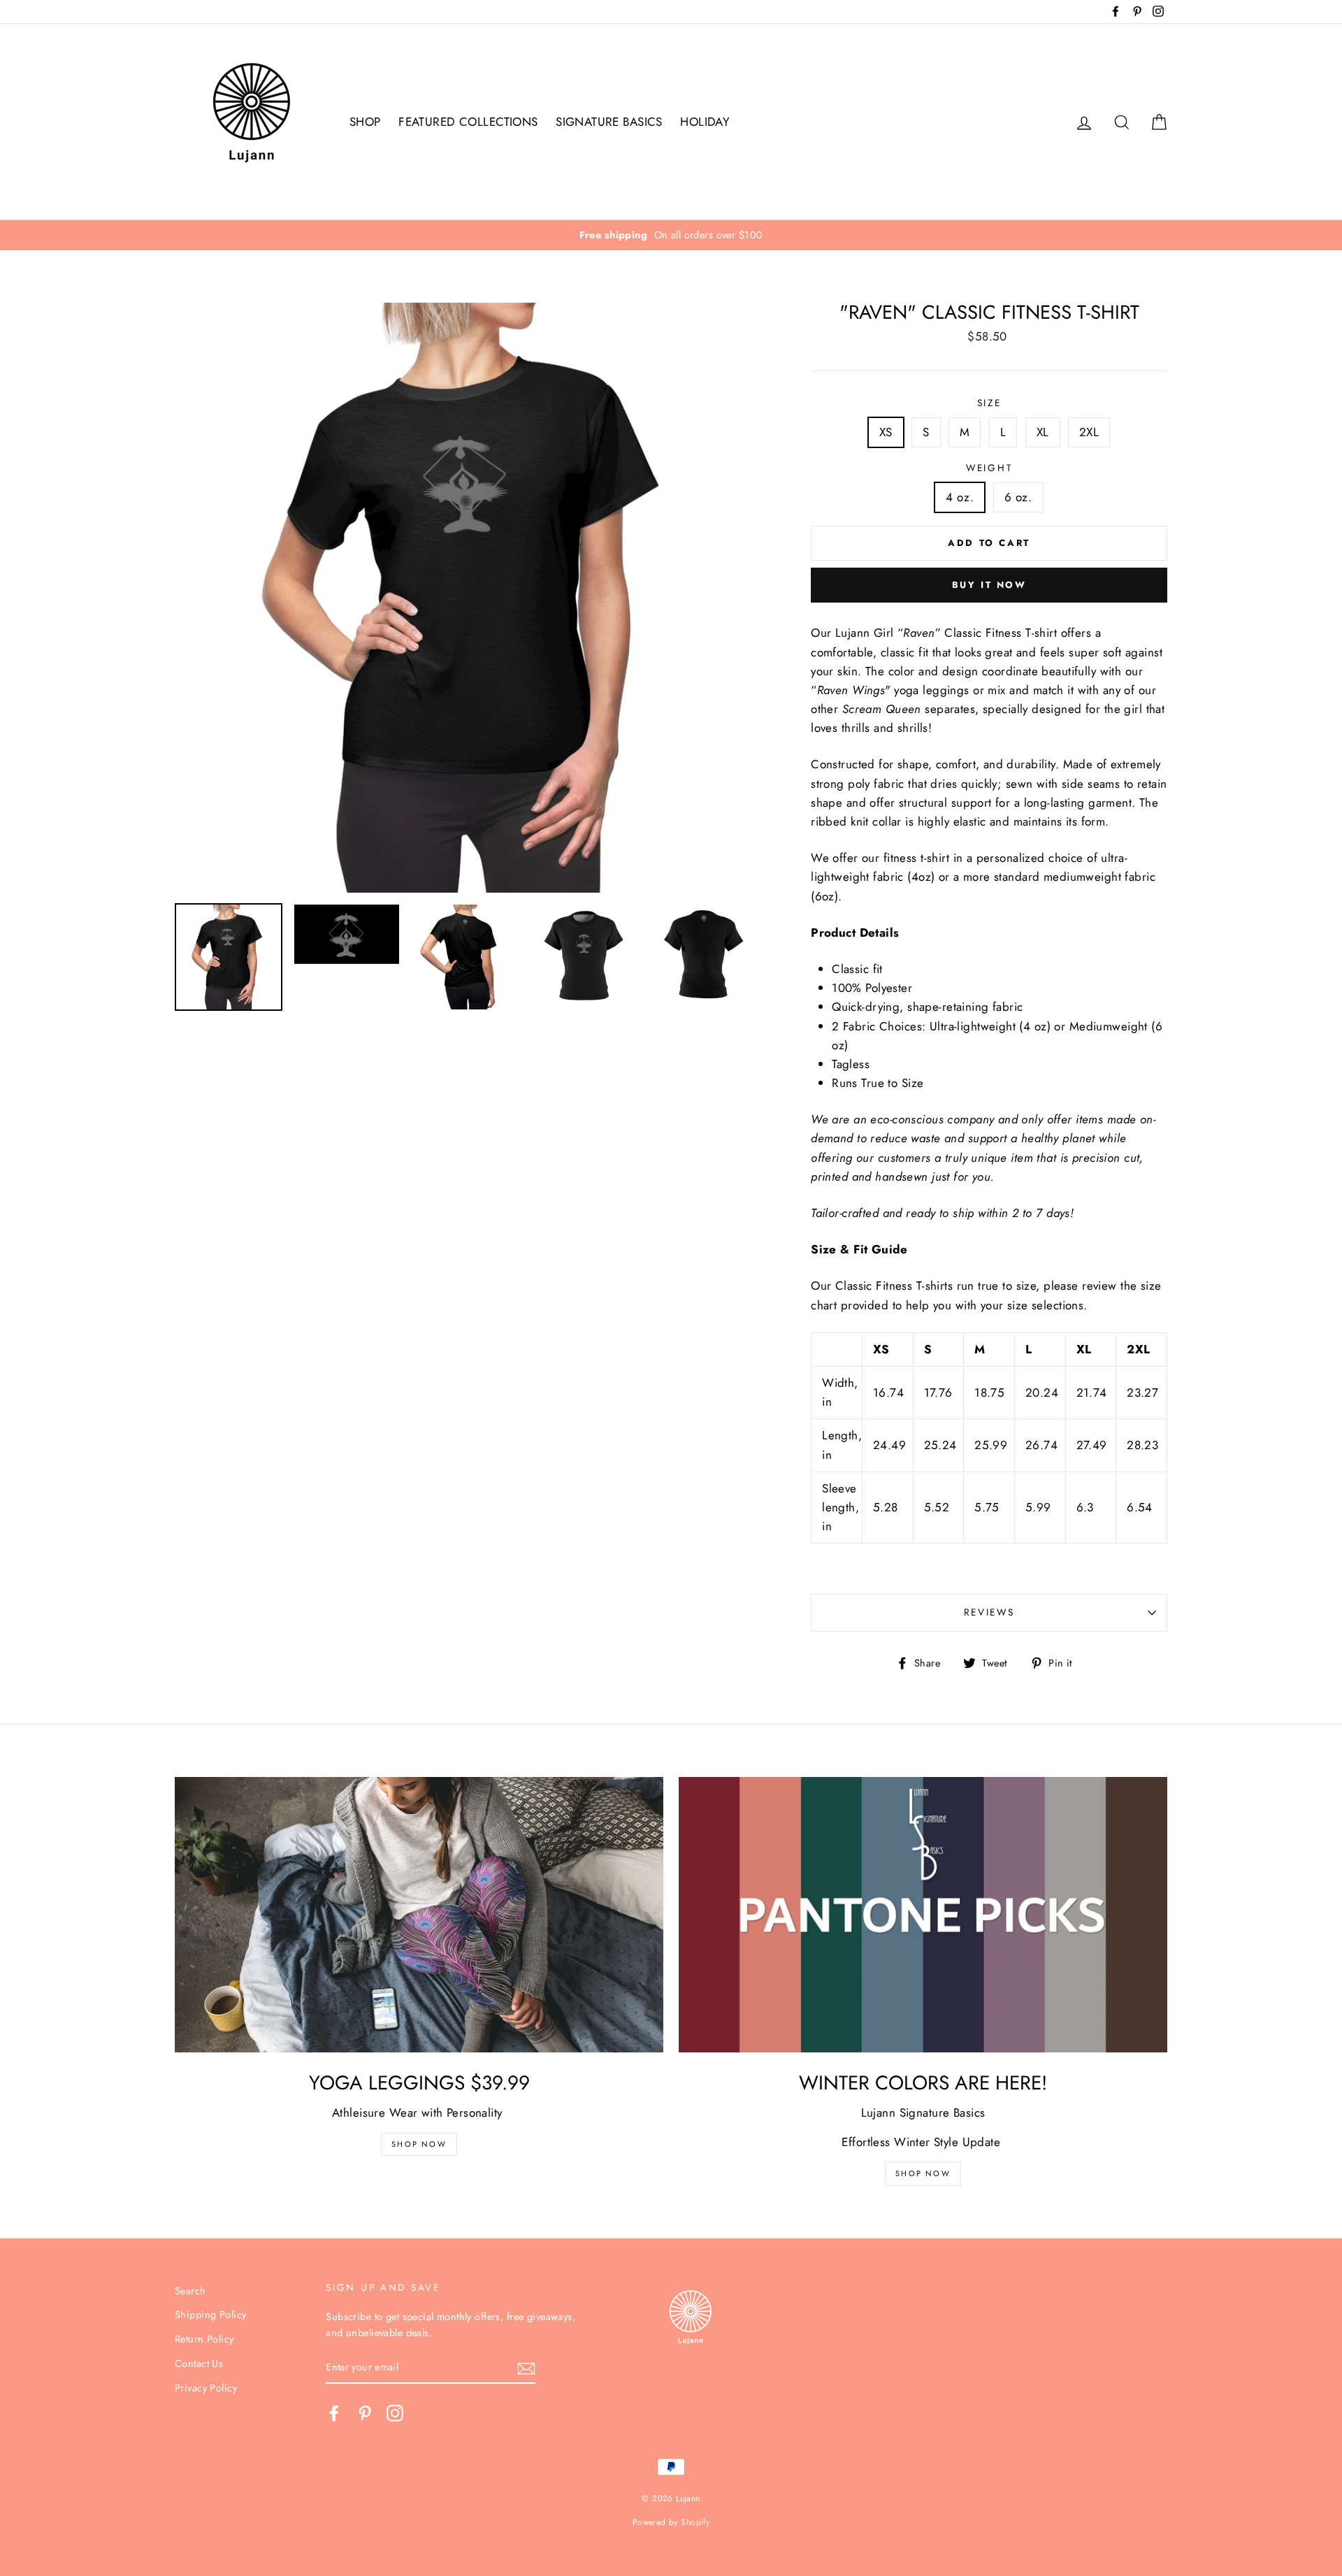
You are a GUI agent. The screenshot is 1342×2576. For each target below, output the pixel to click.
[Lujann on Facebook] (334, 2413)
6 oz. (1018, 497)
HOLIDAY (705, 122)
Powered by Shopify (671, 2522)
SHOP (365, 122)
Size (989, 403)
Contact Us (199, 2363)
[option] (671, 235)
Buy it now (989, 585)
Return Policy (204, 2339)
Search (190, 2291)
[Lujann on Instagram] (395, 2413)
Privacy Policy (206, 2388)
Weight (989, 468)
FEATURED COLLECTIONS (468, 122)
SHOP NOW (923, 2173)
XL (1043, 432)
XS (886, 432)
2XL (1089, 432)
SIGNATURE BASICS (609, 122)
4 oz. (960, 497)
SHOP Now (419, 2144)
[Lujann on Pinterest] (365, 2413)
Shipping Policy (210, 2315)
